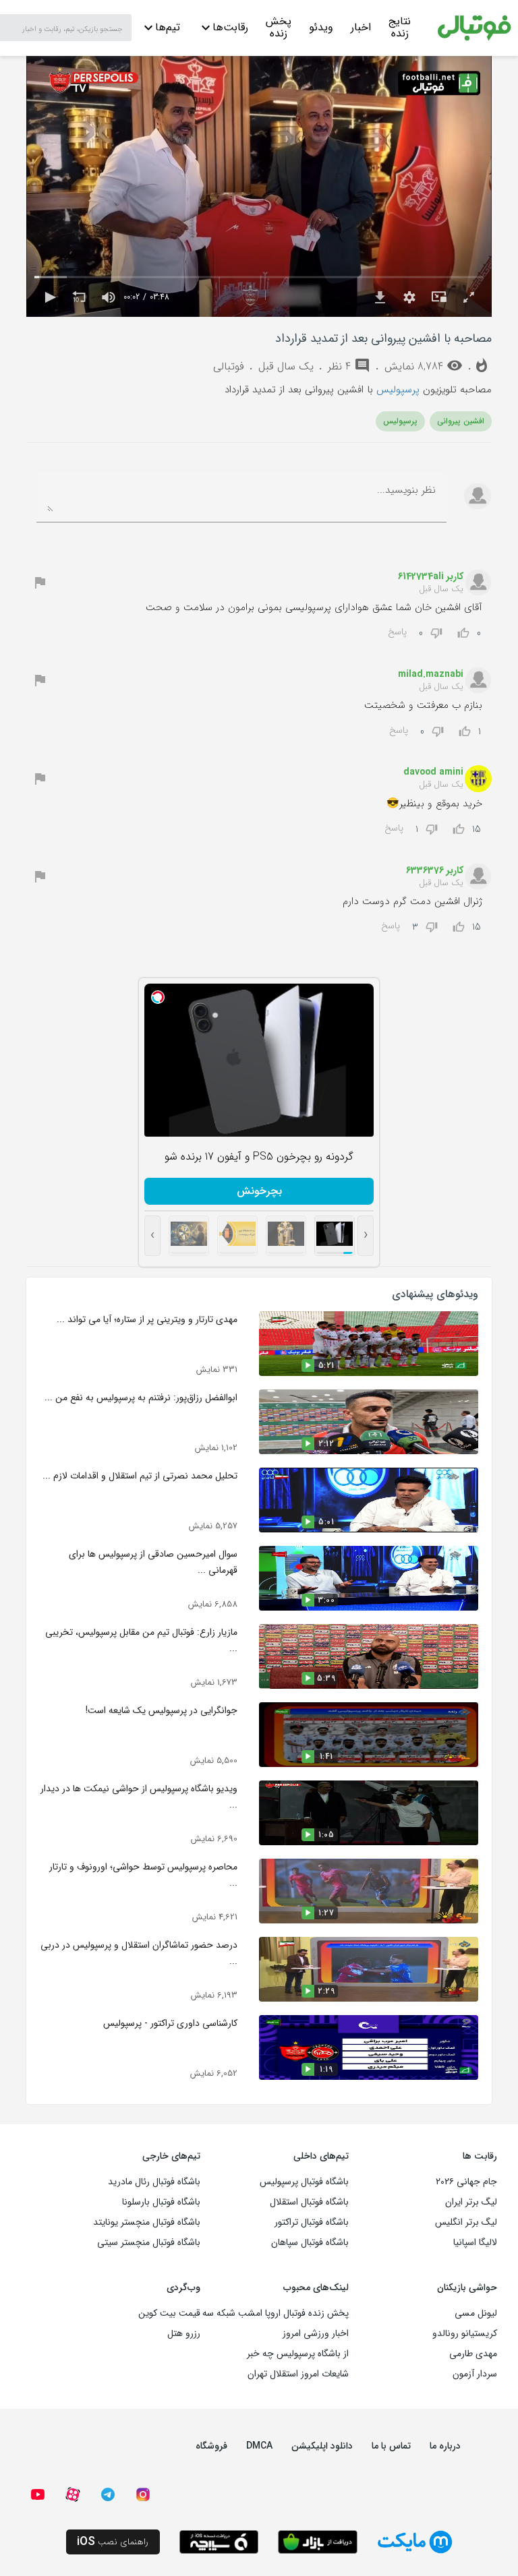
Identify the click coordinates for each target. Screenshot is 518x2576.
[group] (109, 297)
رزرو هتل (184, 2333)
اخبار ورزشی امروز (316, 2333)
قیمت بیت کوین (169, 2313)
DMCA (259, 2446)
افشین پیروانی (461, 421)
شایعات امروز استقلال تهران (298, 2374)
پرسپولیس (398, 390)
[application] (259, 186)
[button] (49, 297)
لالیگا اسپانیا (475, 2242)
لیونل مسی (476, 2313)
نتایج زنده (400, 29)
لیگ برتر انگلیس (466, 2222)
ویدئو (321, 27)
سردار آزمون (475, 2374)
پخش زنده (279, 29)
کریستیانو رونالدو (465, 2333)
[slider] (259, 277)
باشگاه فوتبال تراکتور (312, 2222)
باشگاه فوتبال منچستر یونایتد (147, 2222)
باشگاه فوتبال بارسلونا (161, 2202)
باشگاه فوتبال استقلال (309, 2202)
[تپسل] (158, 997)
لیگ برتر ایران (471, 2202)
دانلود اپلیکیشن (322, 2446)
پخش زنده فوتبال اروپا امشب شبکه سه (276, 2313)
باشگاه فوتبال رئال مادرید (154, 2182)
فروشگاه (211, 2446)
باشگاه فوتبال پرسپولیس (304, 2182)
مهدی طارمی (473, 2354)
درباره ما (445, 2446)
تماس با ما (391, 2446)
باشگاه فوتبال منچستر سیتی (149, 2242)
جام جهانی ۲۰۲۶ (466, 2182)
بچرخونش (259, 1191)
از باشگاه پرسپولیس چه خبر (298, 2354)
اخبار (361, 27)
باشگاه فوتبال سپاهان (310, 2242)
